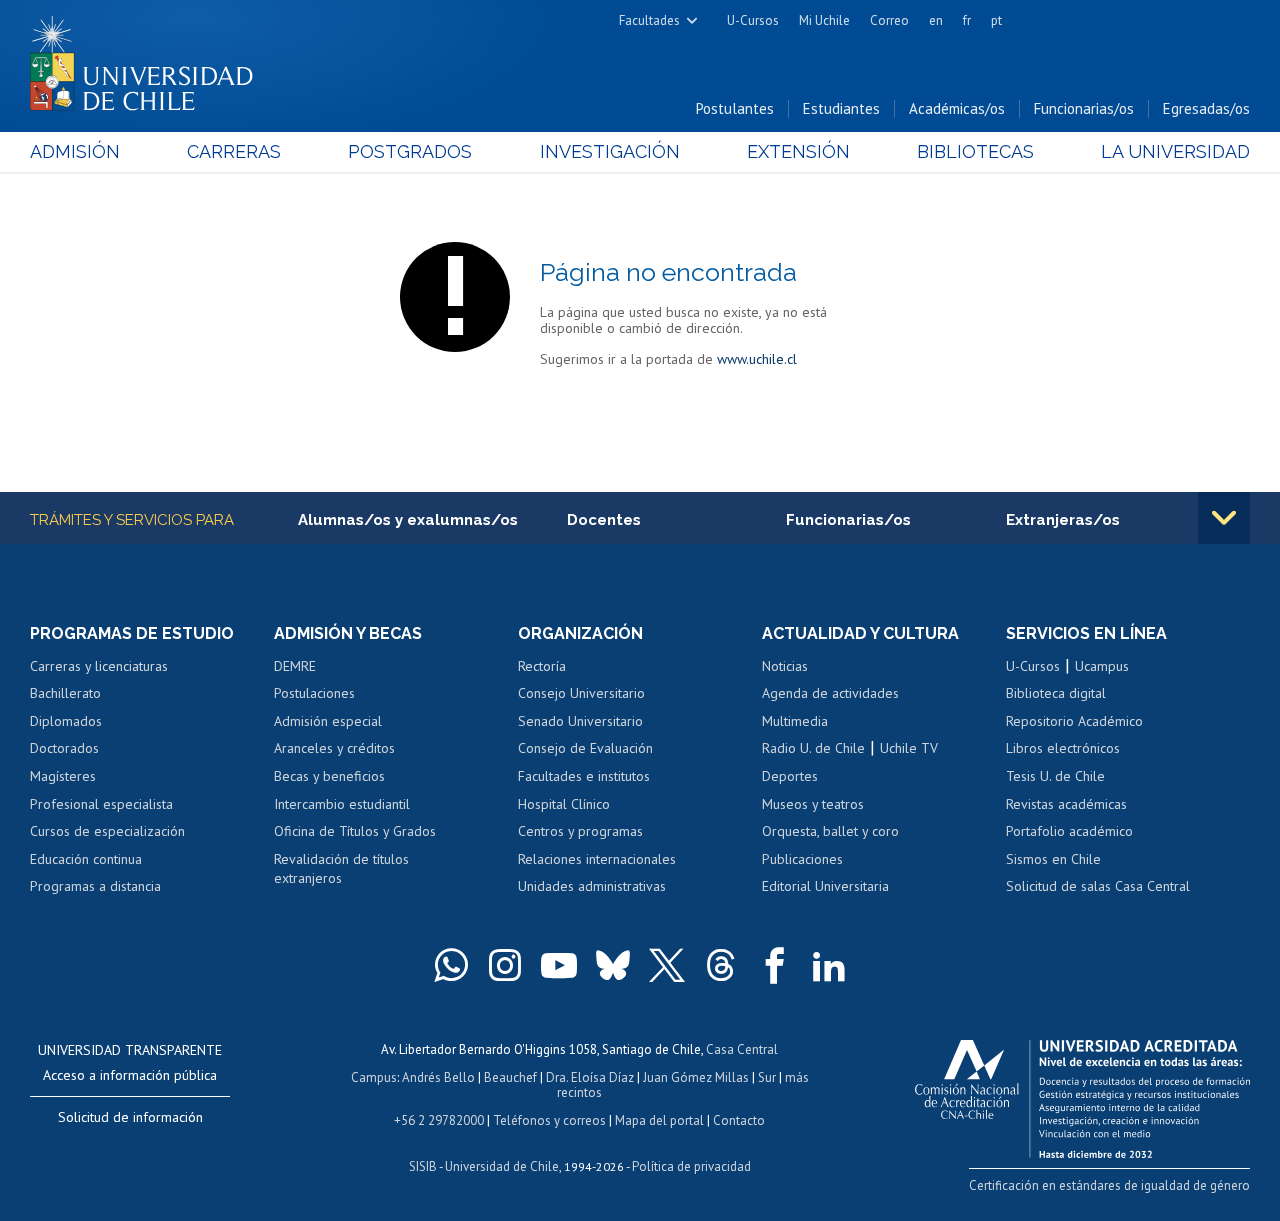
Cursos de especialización (107, 831)
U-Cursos (753, 20)
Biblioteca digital (1056, 693)
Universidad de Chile (502, 1166)
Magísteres (63, 776)
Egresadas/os (1206, 108)
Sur (767, 1077)
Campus (374, 1077)
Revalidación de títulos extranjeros (341, 869)
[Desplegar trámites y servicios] (1224, 518)
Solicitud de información (130, 1117)
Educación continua (86, 859)
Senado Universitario (580, 721)
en (936, 20)
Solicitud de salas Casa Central (1098, 886)
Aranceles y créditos (334, 748)
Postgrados (410, 151)
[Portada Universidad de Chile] (149, 59)
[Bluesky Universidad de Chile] (613, 965)
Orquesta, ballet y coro (830, 831)
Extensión (798, 151)
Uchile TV (909, 748)
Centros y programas (580, 831)
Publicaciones (802, 859)
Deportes (790, 776)
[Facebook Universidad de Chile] (775, 965)
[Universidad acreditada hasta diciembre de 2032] (1082, 1094)
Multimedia (795, 721)
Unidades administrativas (592, 886)
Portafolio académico (1069, 831)
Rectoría (542, 666)
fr (967, 20)
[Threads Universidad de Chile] (721, 965)
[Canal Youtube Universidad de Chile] (559, 965)
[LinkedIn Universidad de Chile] (829, 965)
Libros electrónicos (1063, 748)
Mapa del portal (659, 1120)
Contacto (739, 1120)
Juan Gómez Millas (696, 1077)
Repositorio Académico (1074, 721)
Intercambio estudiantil (342, 804)
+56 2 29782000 (439, 1120)
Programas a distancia (95, 886)
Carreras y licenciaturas (99, 666)
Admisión (75, 151)
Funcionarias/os (1084, 108)
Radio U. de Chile (813, 748)
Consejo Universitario (581, 693)
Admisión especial (328, 721)
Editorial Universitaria (825, 886)
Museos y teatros (813, 804)
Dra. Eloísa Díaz (590, 1077)
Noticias (785, 666)
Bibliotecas (975, 151)
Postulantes (735, 108)
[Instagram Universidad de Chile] (505, 965)
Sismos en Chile (1053, 859)
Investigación (610, 151)
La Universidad (1175, 151)
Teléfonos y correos (549, 1120)
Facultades (649, 20)
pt (996, 20)
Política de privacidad (691, 1166)
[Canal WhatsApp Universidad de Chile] (451, 965)
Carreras (234, 151)
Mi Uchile (824, 20)
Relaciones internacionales (597, 859)
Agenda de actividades (830, 693)
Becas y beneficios (329, 776)
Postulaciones (314, 693)
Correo (889, 20)
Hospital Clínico (564, 804)
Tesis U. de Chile (1055, 776)
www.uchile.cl (757, 359)
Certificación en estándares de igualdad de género (1109, 1185)
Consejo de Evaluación (585, 748)
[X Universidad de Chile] (667, 965)
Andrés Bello (438, 1077)
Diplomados (66, 721)
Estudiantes (841, 108)
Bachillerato (65, 693)
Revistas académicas (1066, 804)
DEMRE (295, 666)
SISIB (423, 1166)
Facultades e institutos (584, 776)
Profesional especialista (101, 804)
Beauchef (510, 1077)
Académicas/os (957, 108)
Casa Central (742, 1049)
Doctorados (64, 748)
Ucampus (1102, 666)
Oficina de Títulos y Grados (355, 831)
